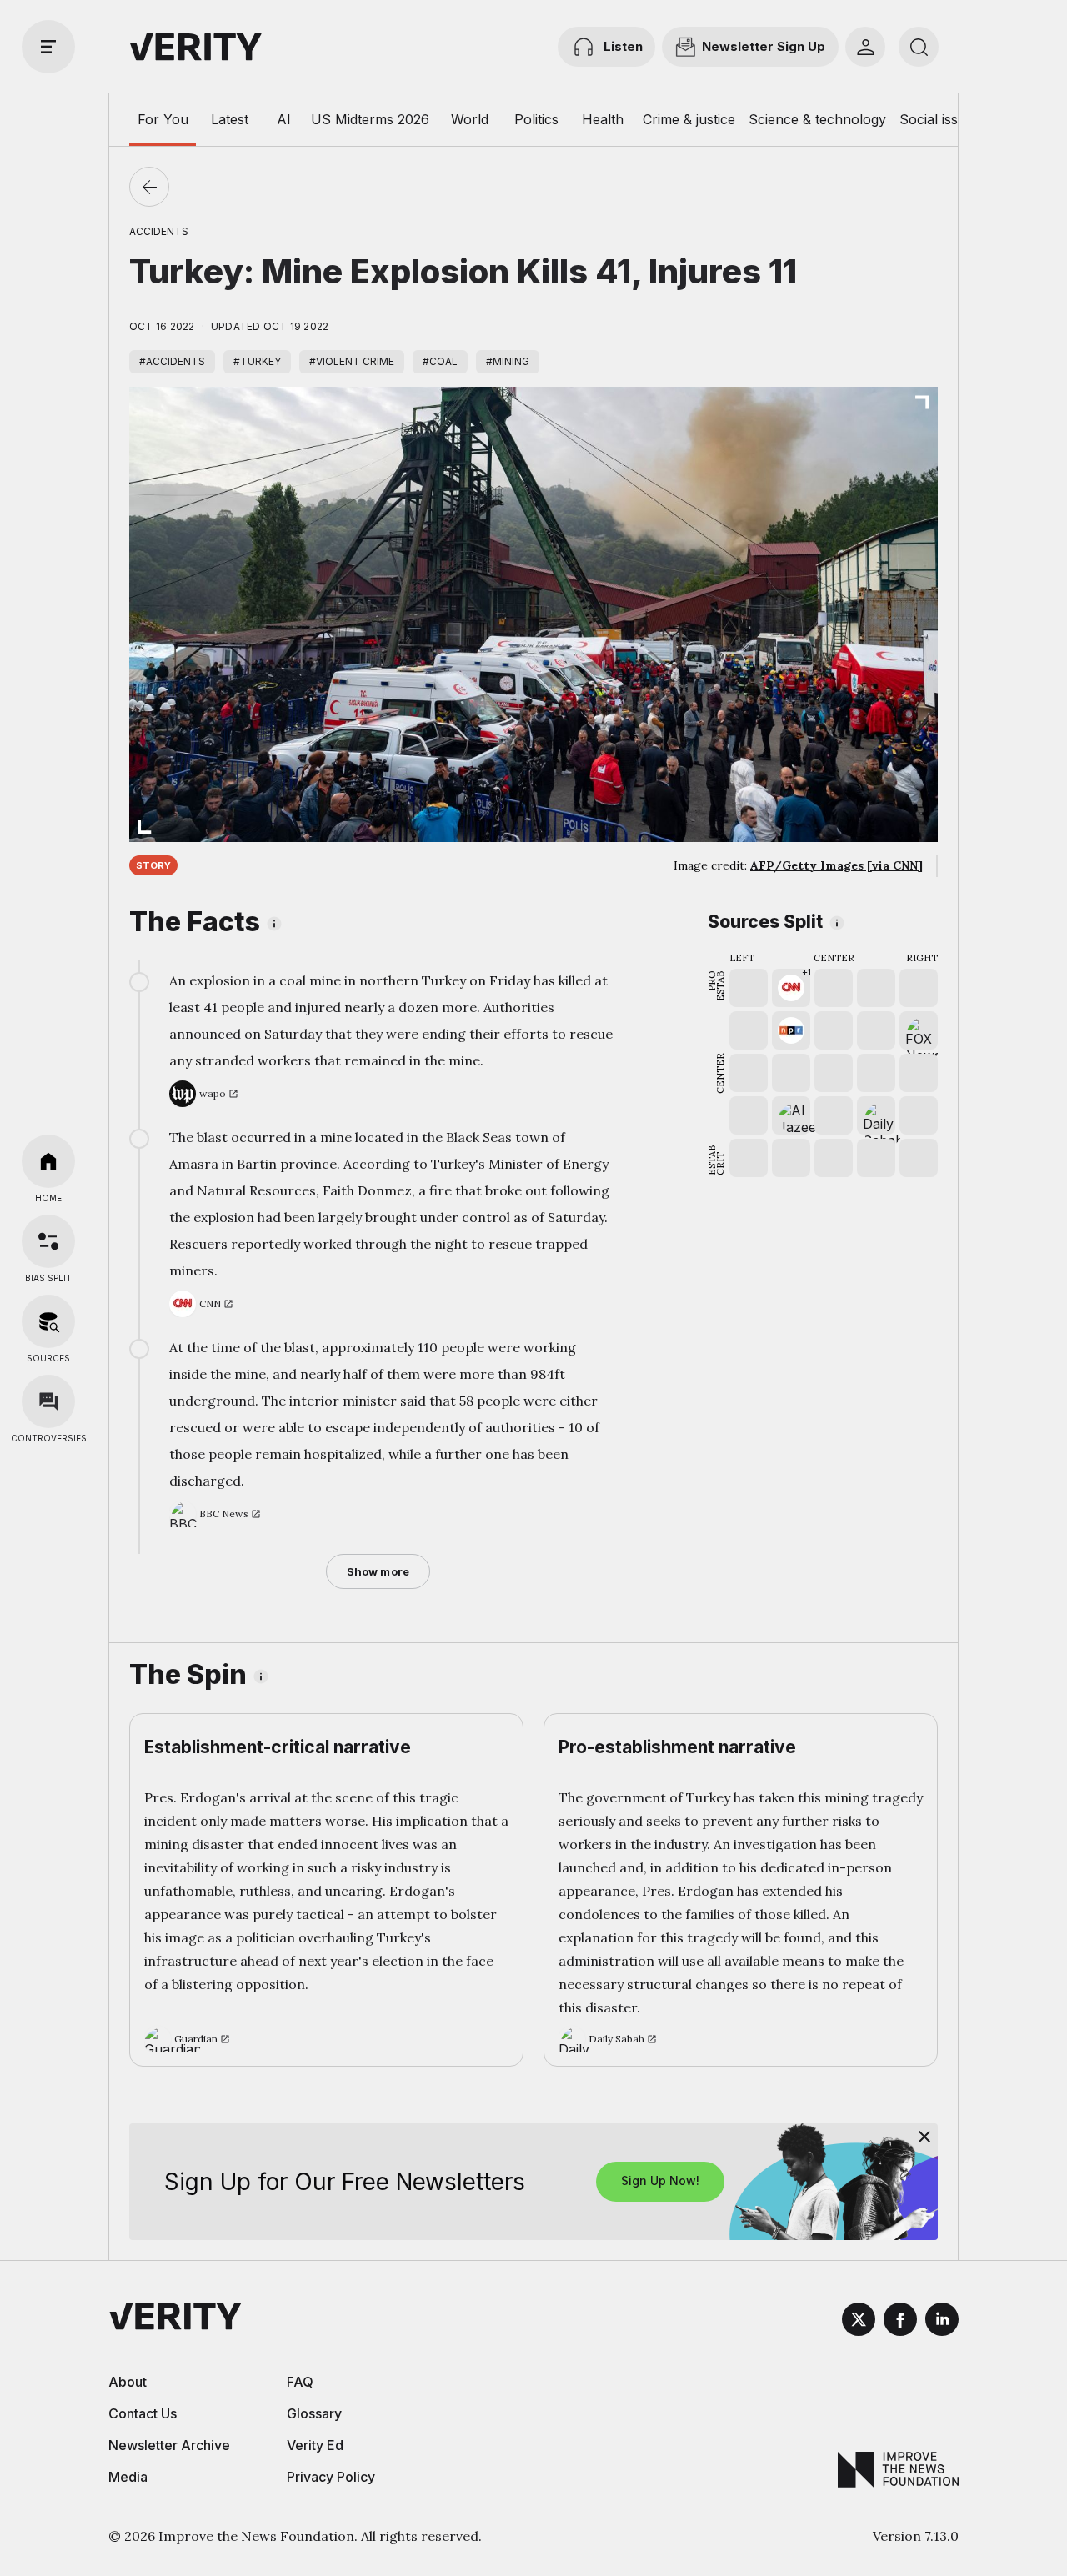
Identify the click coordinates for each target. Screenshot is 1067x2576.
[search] (919, 47)
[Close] (924, 2137)
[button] (791, 988)
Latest (230, 119)
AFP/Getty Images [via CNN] (837, 865)
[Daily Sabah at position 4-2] (876, 1115)
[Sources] (48, 1321)
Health (603, 119)
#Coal (440, 361)
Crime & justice (689, 119)
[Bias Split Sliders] (48, 1241)
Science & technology (817, 119)
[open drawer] (48, 47)
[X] (859, 2322)
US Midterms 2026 (370, 119)
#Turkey (257, 361)
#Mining (508, 361)
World (470, 119)
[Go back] (149, 187)
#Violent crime (352, 361)
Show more (378, 1571)
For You (163, 119)
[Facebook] (900, 2322)
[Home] (48, 1161)
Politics (536, 119)
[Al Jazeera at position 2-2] (791, 1115)
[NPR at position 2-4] (791, 1030)
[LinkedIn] (942, 2322)
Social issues (940, 119)
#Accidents (172, 361)
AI (284, 119)
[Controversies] (48, 1401)
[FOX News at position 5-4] (919, 1030)
